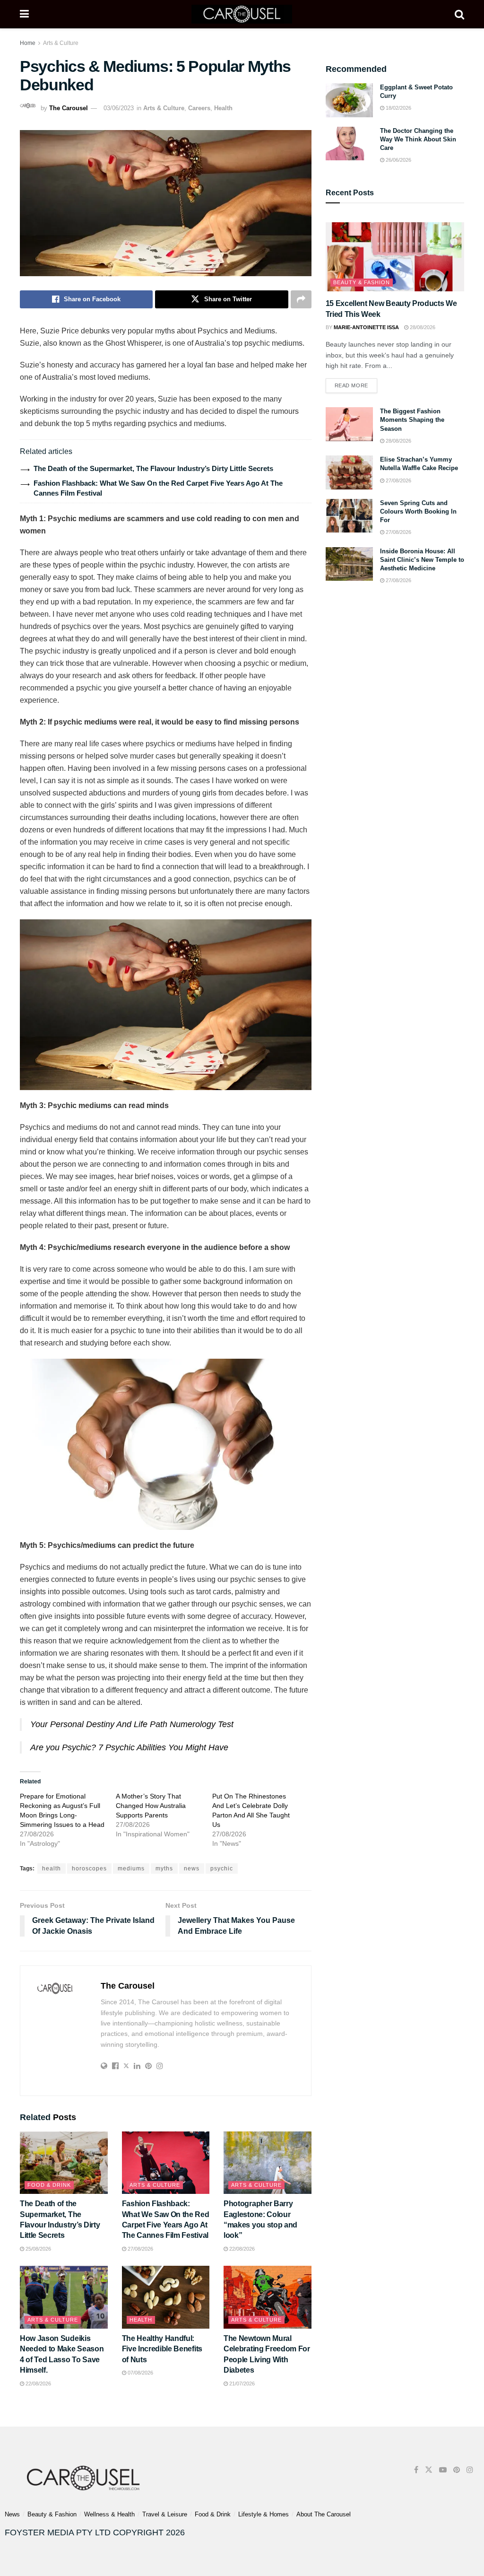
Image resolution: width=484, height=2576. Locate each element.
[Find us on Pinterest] (457, 2470)
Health (223, 108)
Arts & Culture (61, 43)
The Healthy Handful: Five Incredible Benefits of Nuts (162, 2349)
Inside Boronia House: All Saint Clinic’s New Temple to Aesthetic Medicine (422, 560)
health (52, 1869)
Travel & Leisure (165, 2514)
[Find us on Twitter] (429, 2470)
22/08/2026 (241, 2249)
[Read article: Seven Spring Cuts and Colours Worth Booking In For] (349, 516)
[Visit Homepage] (242, 14)
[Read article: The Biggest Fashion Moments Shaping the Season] (349, 424)
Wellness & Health (109, 2514)
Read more (356, 383)
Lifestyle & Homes (264, 2514)
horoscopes (89, 1869)
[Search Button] (459, 14)
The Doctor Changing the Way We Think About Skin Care (418, 139)
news (192, 1869)
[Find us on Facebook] (416, 2470)
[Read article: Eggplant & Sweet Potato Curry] (349, 100)
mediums (131, 1869)
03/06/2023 (119, 108)
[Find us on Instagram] (470, 2470)
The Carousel (69, 108)
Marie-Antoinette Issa (366, 327)
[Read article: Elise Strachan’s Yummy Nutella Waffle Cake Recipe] (349, 472)
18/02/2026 (398, 108)
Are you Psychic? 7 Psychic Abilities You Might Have (129, 1747)
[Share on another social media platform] (301, 299)
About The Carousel (324, 2514)
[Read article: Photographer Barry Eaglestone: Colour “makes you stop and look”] (268, 2163)
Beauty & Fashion (362, 282)
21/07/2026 (241, 2384)
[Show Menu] (24, 14)
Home (28, 43)
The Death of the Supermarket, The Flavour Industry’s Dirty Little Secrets (153, 468)
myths (164, 1869)
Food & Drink (49, 2185)
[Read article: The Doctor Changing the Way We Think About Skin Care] (349, 144)
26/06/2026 (398, 160)
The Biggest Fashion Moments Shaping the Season (412, 420)
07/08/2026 (140, 2373)
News (12, 2514)
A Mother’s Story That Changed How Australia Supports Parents (151, 1806)
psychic (222, 1869)
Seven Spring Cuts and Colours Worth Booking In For (418, 511)
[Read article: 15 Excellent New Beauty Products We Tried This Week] (395, 257)
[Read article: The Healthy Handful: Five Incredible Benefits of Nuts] (166, 2297)
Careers (199, 108)
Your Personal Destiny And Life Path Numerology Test (132, 1724)
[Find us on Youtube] (443, 2470)
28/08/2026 (422, 327)
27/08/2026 (140, 2249)
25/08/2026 (38, 2249)
